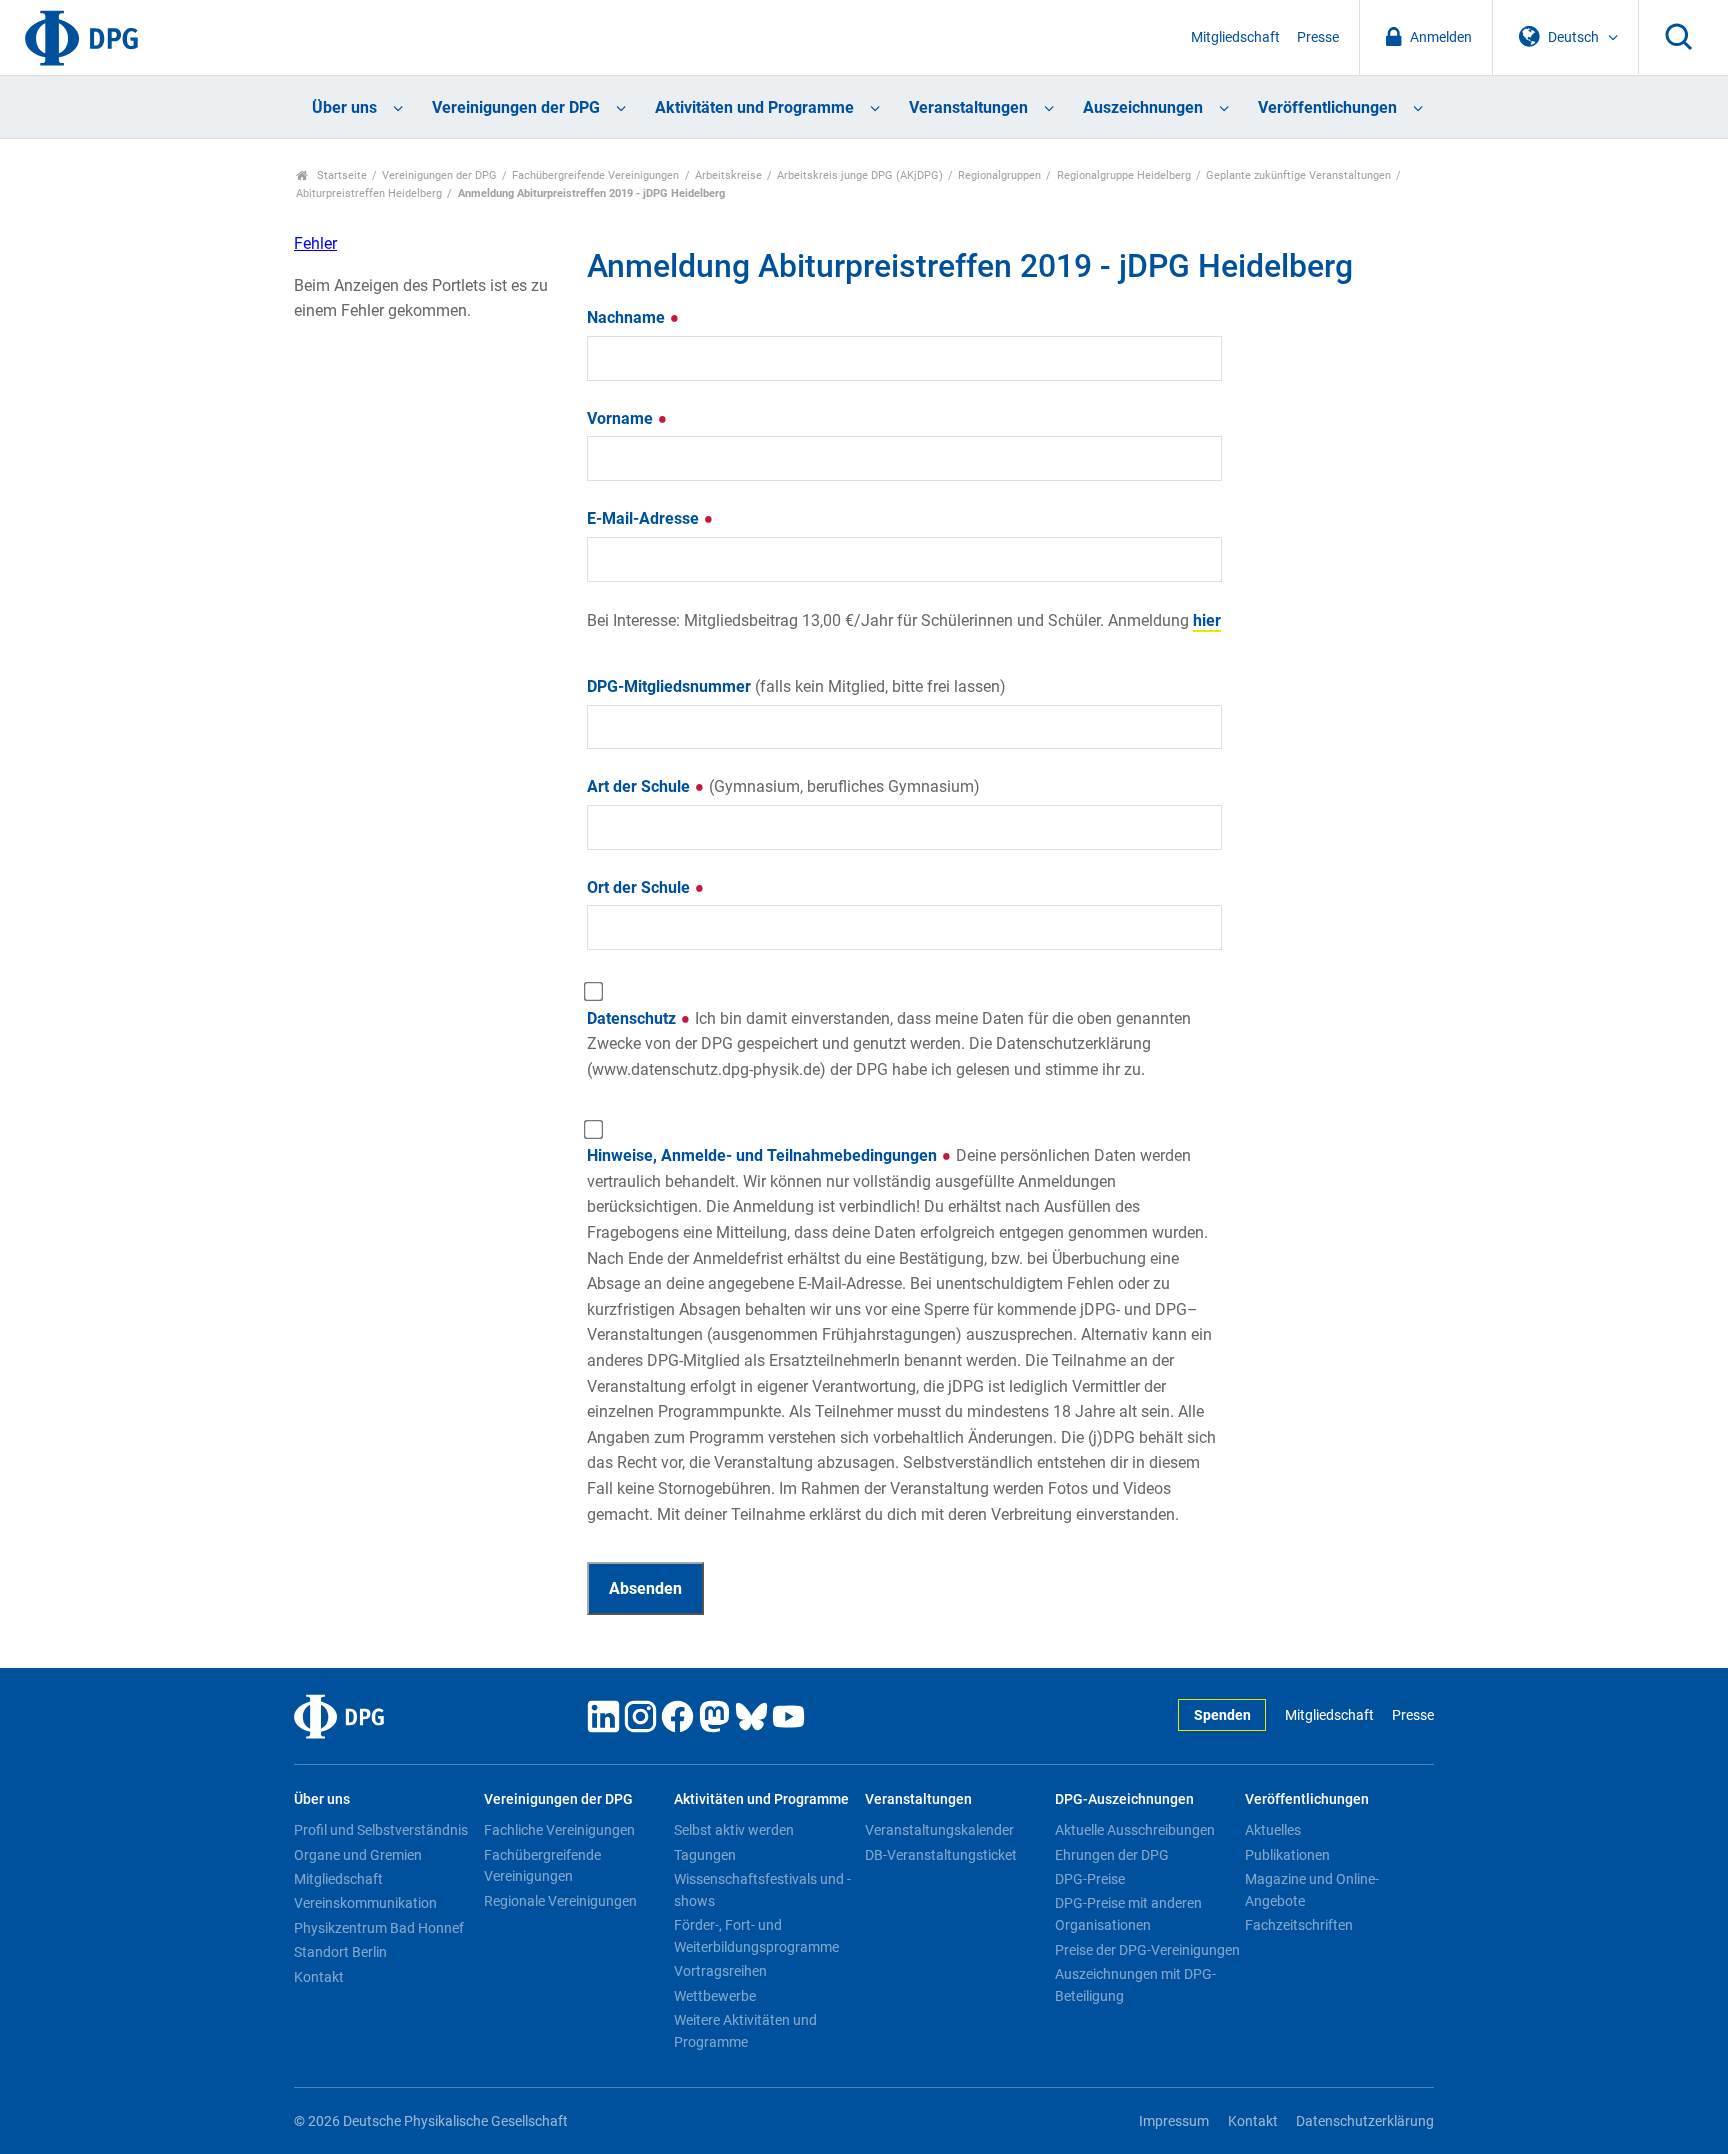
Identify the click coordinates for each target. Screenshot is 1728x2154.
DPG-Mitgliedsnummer (796, 686)
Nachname (628, 317)
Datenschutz (889, 1044)
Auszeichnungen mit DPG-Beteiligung (1135, 1985)
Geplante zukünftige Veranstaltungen (1298, 175)
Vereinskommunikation (365, 1903)
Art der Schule (783, 786)
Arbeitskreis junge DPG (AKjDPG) (860, 175)
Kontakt (319, 1977)
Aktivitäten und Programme (754, 107)
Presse (1318, 37)
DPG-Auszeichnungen (1124, 1799)
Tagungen (705, 1855)
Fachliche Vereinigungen (559, 1830)
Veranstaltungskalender (939, 1830)
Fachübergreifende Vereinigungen (595, 175)
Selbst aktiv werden (734, 1830)
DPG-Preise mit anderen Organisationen (1128, 1914)
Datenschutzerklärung (1365, 2121)
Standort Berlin (340, 1952)
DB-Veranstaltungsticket (941, 1855)
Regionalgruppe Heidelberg (1124, 175)
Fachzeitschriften (1299, 1925)
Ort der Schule (640, 887)
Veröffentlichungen (1327, 107)
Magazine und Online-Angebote (1312, 1890)
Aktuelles (1273, 1830)
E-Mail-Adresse (645, 518)
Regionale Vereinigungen (560, 1901)
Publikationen (1287, 1855)
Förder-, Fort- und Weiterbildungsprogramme (756, 1936)
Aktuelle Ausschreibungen (1135, 1830)
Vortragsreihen (720, 1971)
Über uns (344, 107)
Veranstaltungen (968, 107)
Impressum (1174, 2121)
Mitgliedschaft (1235, 37)
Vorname (622, 418)
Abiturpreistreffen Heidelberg (369, 193)
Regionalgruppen (999, 175)
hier (1207, 620)
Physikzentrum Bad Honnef (379, 1928)
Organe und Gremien (358, 1855)
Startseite (340, 175)
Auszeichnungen (1143, 107)
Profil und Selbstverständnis (381, 1830)
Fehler (315, 243)
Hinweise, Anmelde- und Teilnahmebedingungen (901, 1334)
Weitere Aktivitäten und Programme (745, 2031)
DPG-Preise (1090, 1879)
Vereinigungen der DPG (516, 107)
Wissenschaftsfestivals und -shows (762, 1890)
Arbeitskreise (728, 175)
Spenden (1222, 1715)
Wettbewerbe (715, 1996)
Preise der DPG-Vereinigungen (1147, 1950)
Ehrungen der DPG (1112, 1855)
